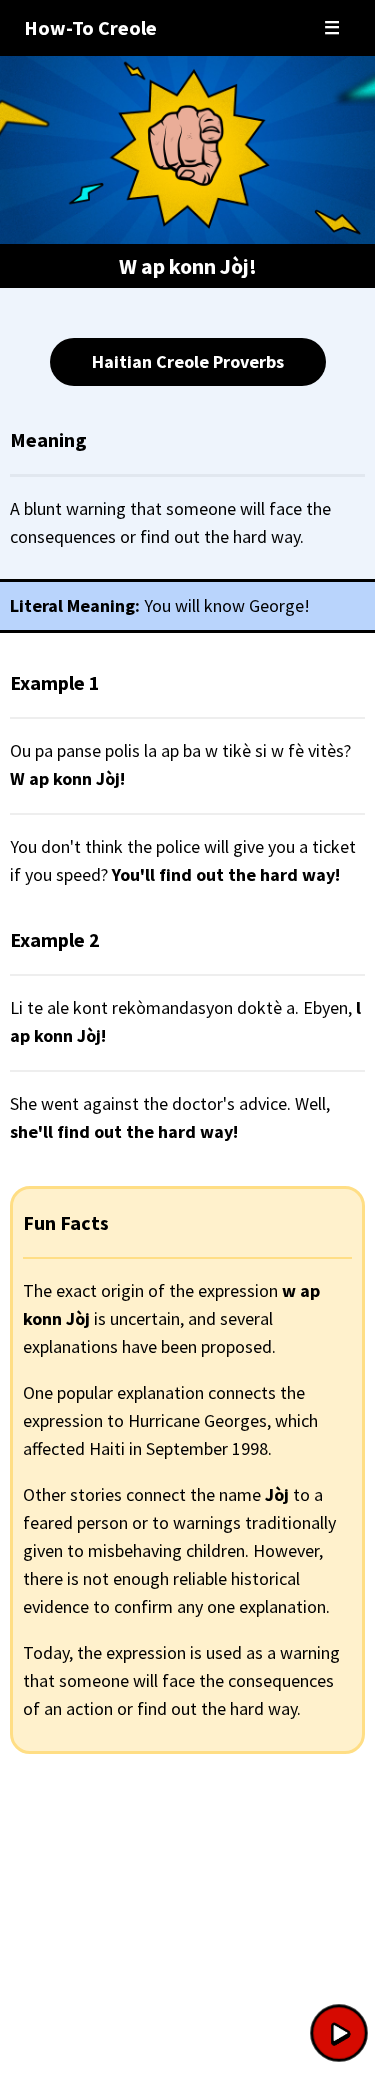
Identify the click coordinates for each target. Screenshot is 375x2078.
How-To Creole (90, 27)
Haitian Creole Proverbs (188, 361)
